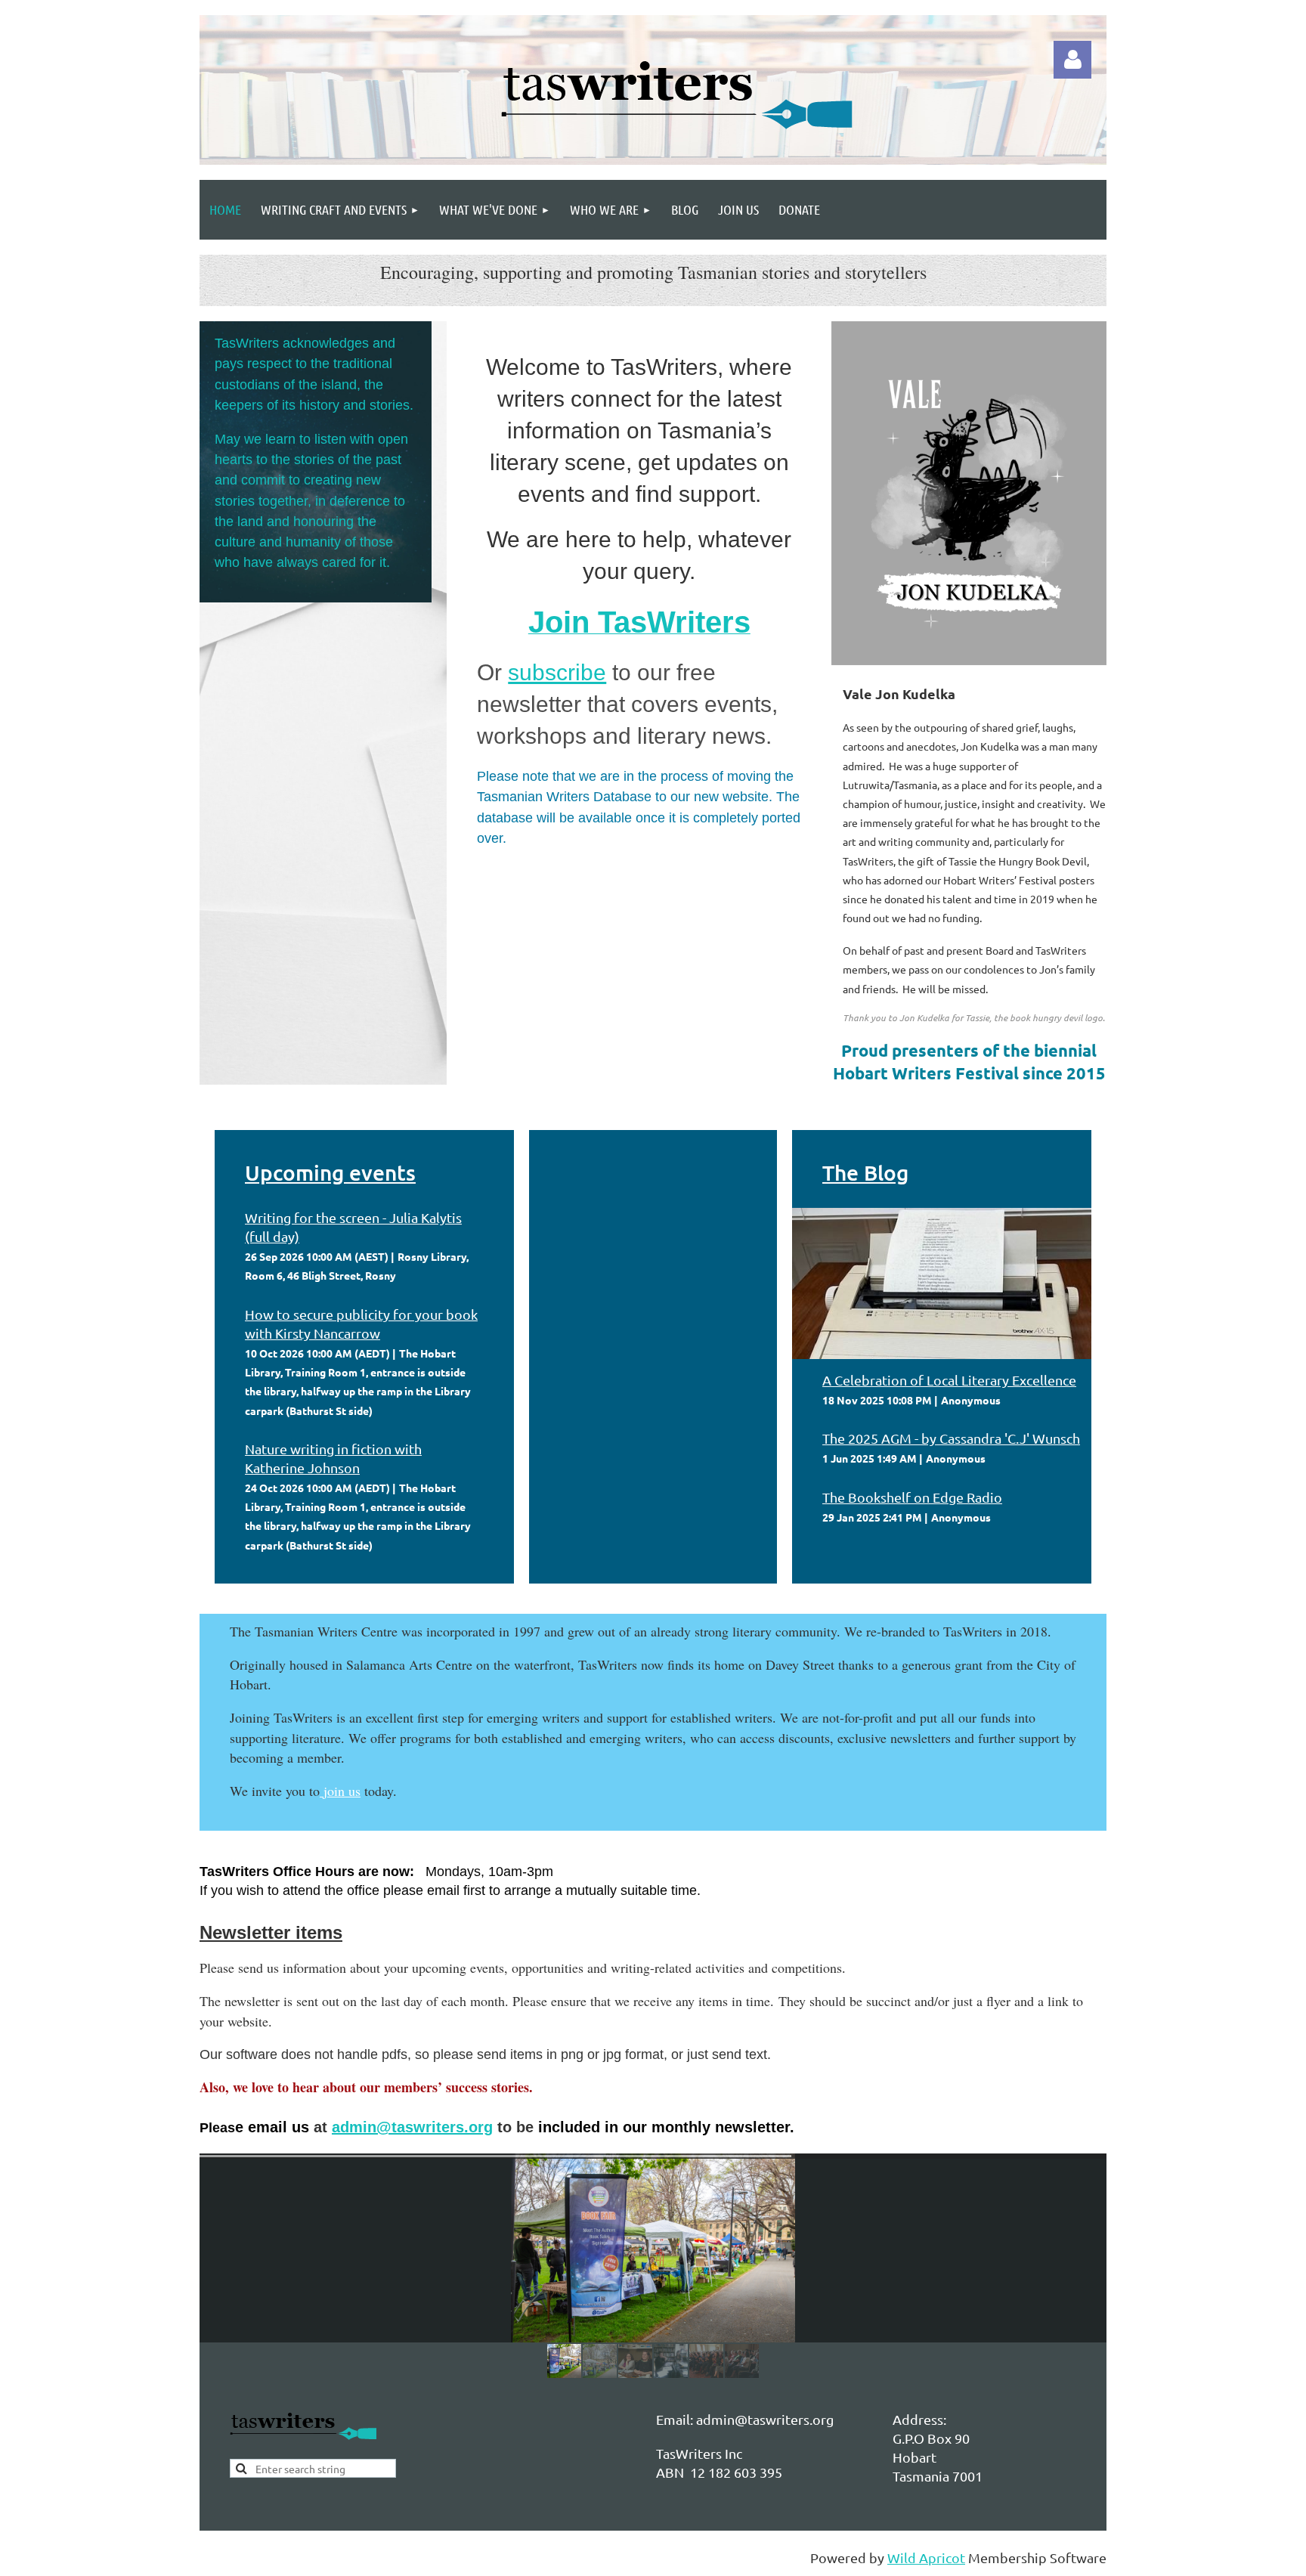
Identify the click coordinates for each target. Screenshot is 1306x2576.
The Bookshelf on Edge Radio (912, 1497)
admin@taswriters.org (412, 2127)
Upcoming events (330, 1172)
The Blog (865, 1172)
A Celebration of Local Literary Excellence (949, 1380)
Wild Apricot (926, 2557)
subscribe (557, 672)
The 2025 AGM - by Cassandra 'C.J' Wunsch (951, 1438)
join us (342, 1791)
